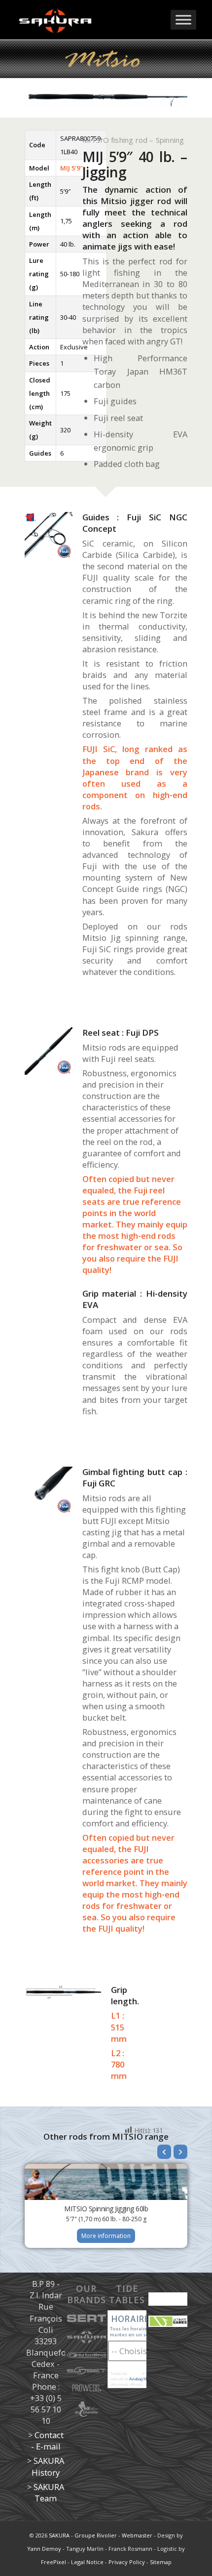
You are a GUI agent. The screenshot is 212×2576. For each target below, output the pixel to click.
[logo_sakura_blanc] (88, 20)
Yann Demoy (44, 2549)
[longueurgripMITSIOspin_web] (63, 1992)
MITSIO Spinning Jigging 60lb (106, 2209)
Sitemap (161, 2562)
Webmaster (137, 2535)
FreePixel (53, 2562)
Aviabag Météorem (145, 2379)
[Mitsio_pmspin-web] (49, 1051)
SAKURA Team (49, 2492)
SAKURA (59, 2535)
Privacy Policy (127, 2562)
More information (106, 2236)
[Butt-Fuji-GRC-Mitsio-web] (49, 1490)
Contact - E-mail (47, 2441)
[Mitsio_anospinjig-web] (49, 536)
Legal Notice (87, 2562)
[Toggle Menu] (183, 20)
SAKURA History (48, 2466)
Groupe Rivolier (96, 2535)
